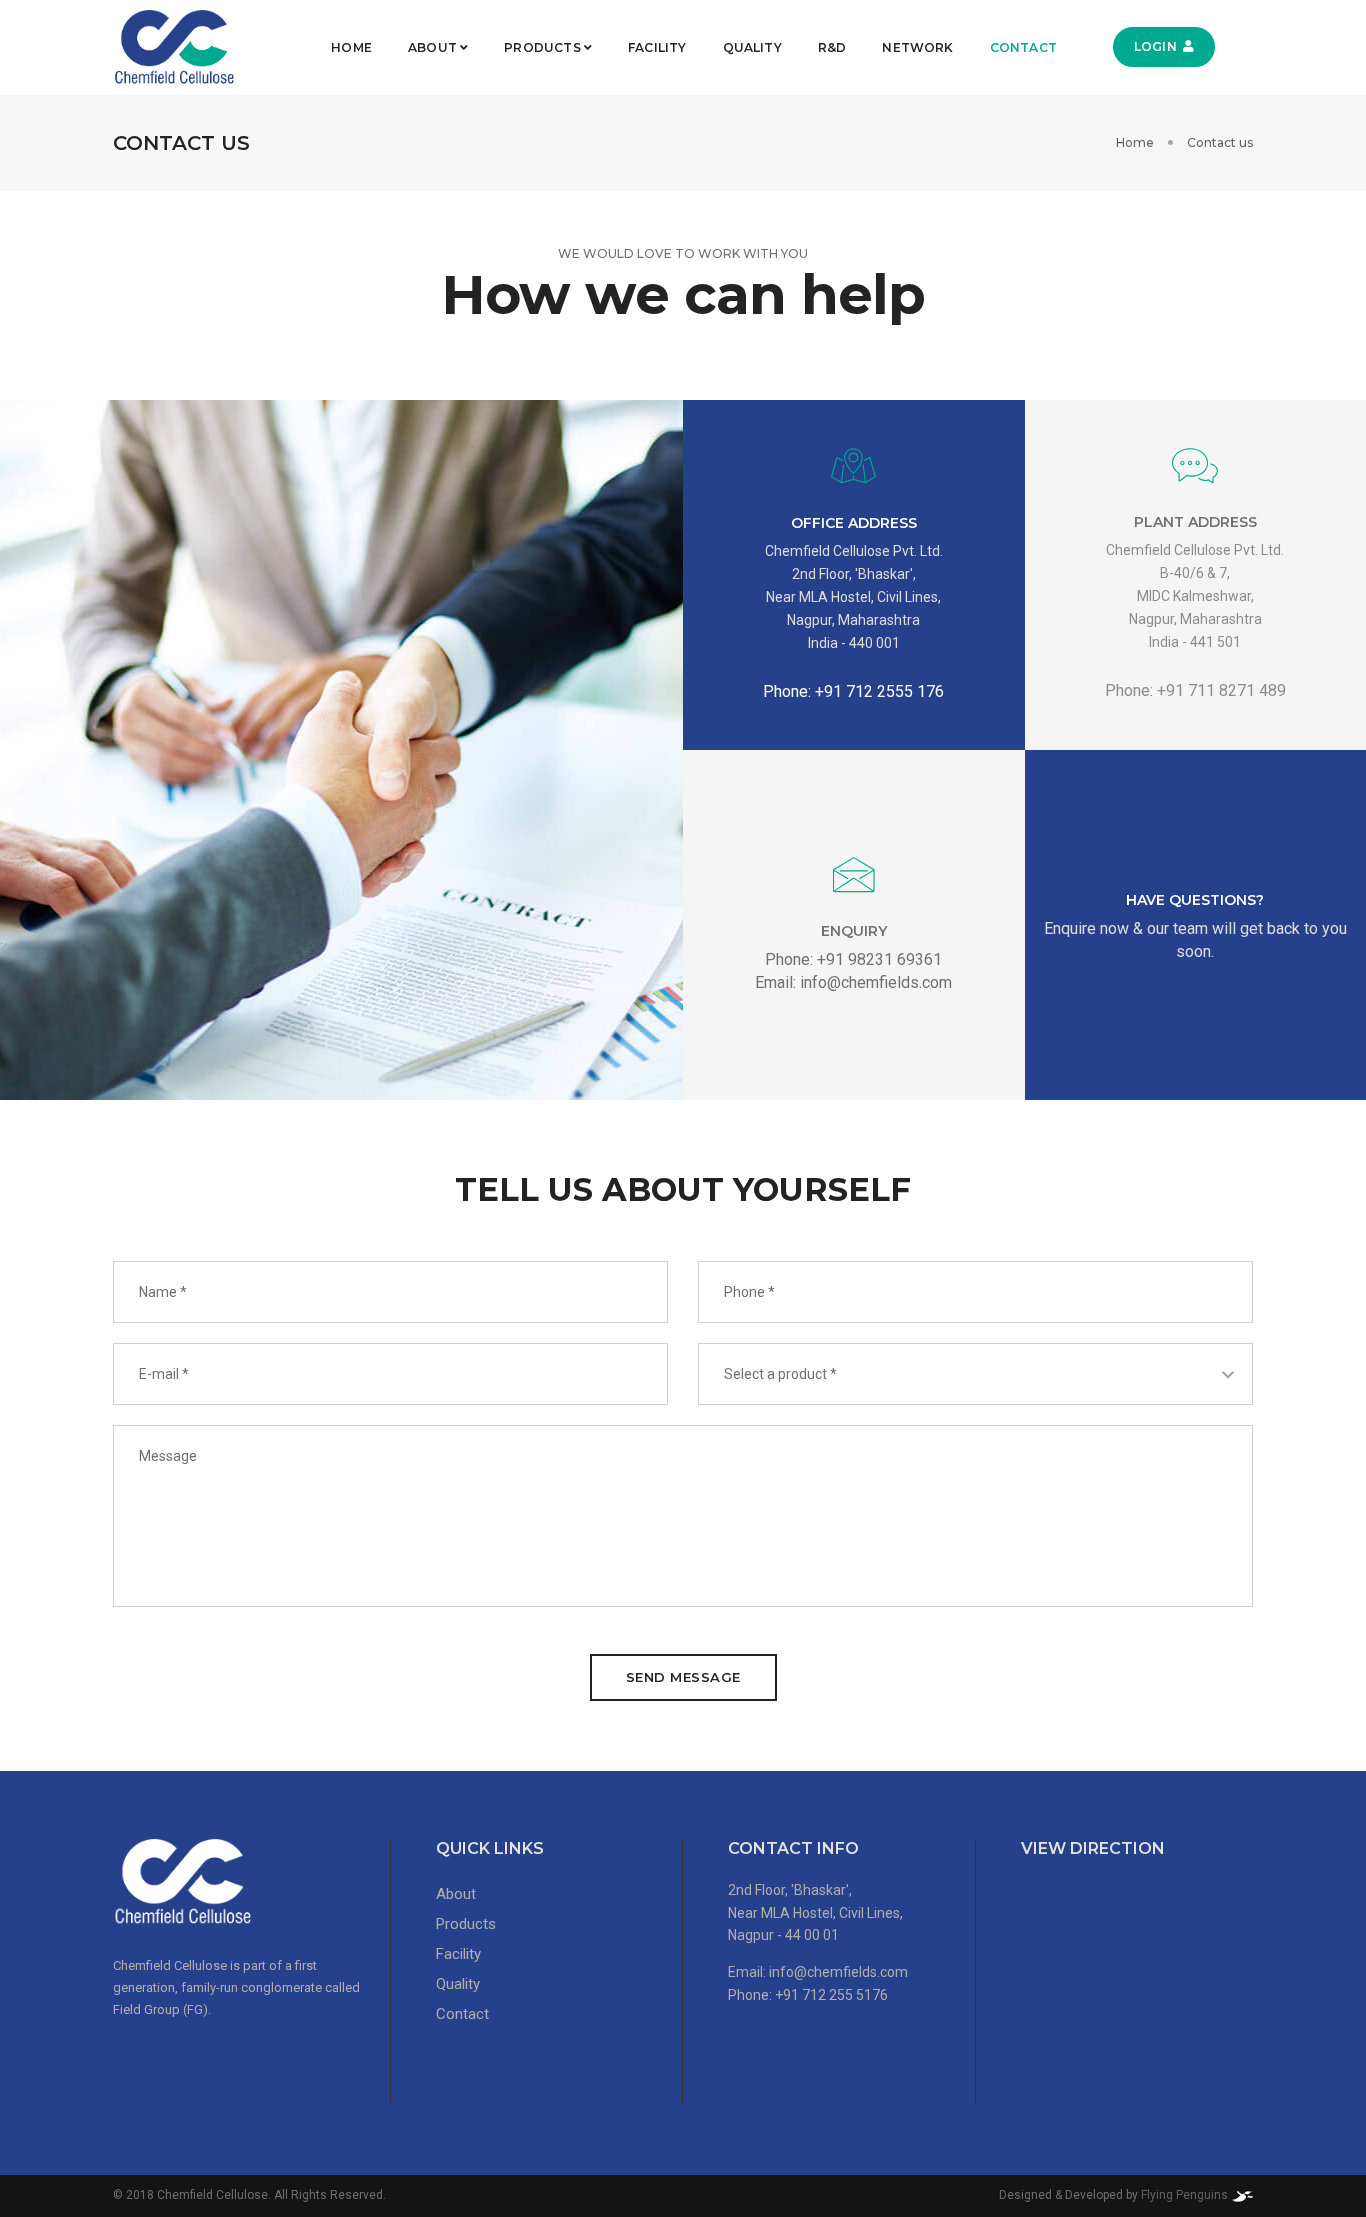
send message (683, 1677)
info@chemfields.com (838, 1972)
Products (544, 47)
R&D (832, 47)
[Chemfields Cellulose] (174, 47)
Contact (1023, 47)
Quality (752, 47)
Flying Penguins (1186, 2195)
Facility (657, 47)
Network (917, 47)
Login (1155, 46)
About (434, 47)
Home (351, 47)
